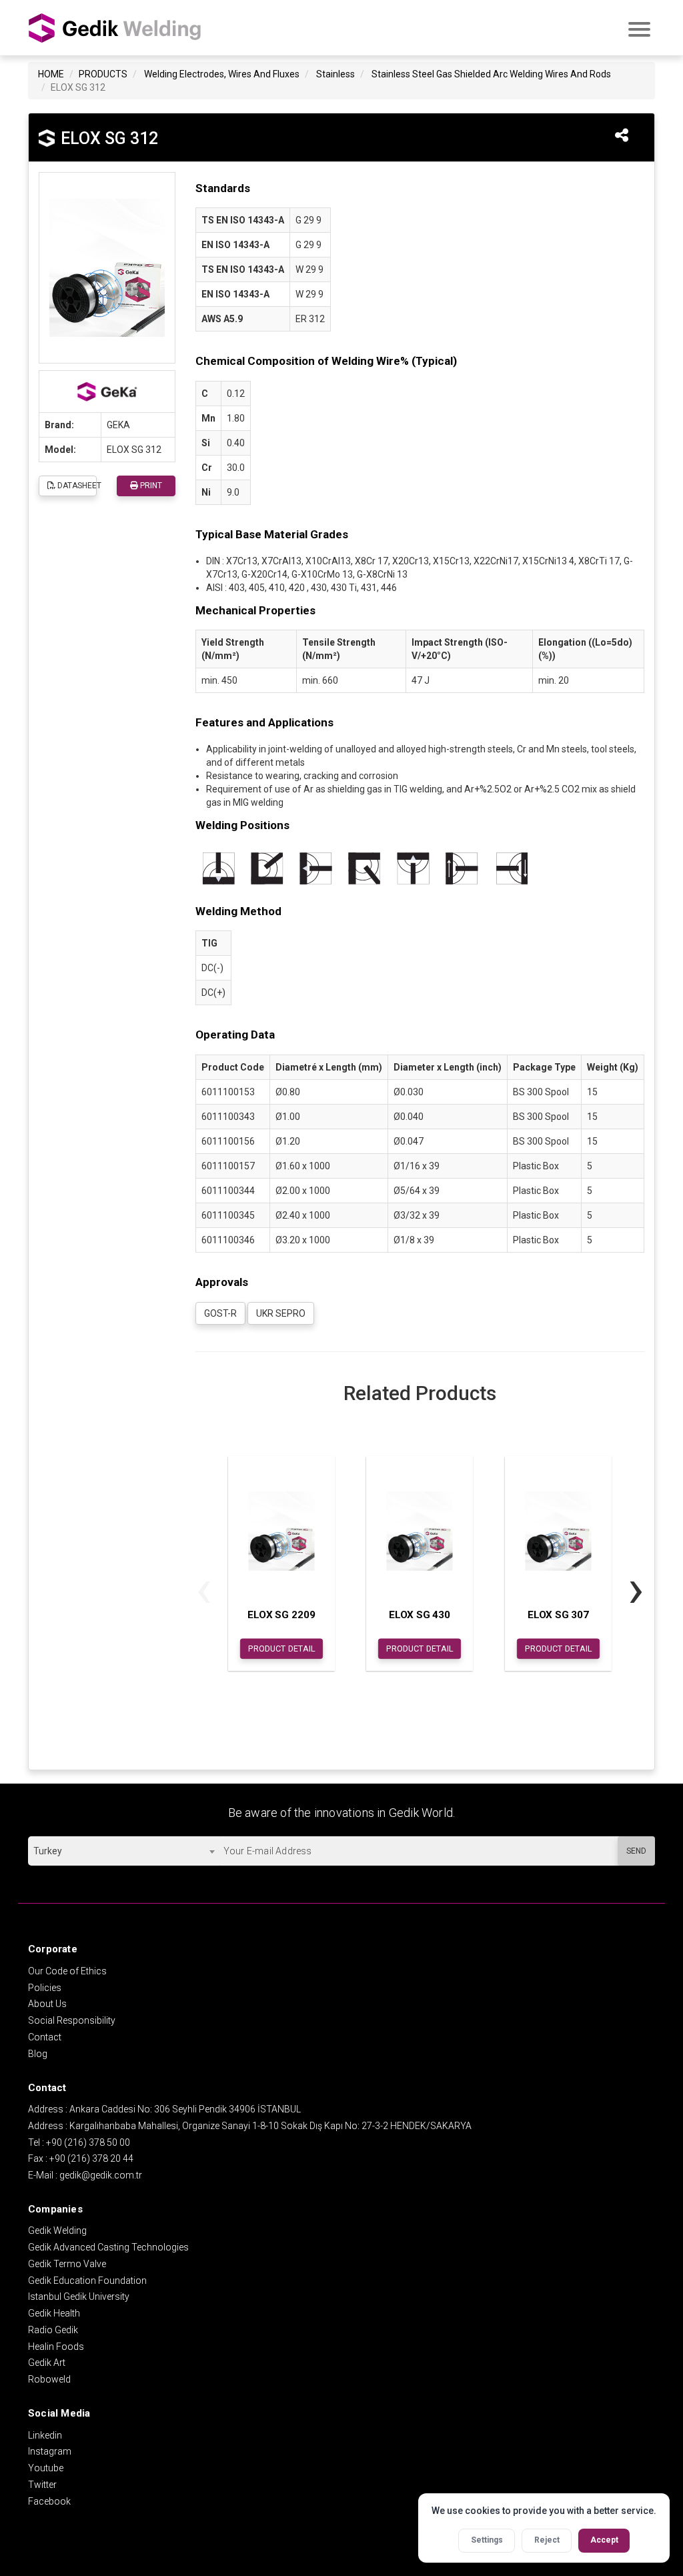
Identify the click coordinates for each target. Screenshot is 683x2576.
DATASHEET (76, 486)
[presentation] (204, 1589)
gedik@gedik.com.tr (101, 2175)
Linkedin (45, 2435)
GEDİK (115, 28)
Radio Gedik (53, 2330)
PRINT (150, 486)
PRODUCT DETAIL (281, 1648)
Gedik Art (47, 2363)
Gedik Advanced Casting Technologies (108, 2247)
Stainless (335, 74)
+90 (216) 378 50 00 (88, 2142)
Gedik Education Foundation (87, 2281)
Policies (45, 1988)
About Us (47, 2004)
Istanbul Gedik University (79, 2297)
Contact (45, 2037)
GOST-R (220, 1313)
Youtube (46, 2468)
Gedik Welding (57, 2230)
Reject (547, 2540)
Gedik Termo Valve (67, 2264)
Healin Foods (56, 2347)
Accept (604, 2540)
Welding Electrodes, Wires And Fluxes (222, 74)
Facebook (49, 2501)
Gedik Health (54, 2313)
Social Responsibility (72, 2020)
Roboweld (49, 2379)
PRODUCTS (103, 74)
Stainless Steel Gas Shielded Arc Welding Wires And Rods (491, 74)
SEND (636, 1851)
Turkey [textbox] (48, 1851)
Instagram (50, 2451)
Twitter (42, 2485)
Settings (487, 2540)
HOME (51, 74)
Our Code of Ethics (67, 1971)
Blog (38, 2054)
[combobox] (124, 1851)
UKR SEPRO (281, 1313)
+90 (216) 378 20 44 (91, 2158)
